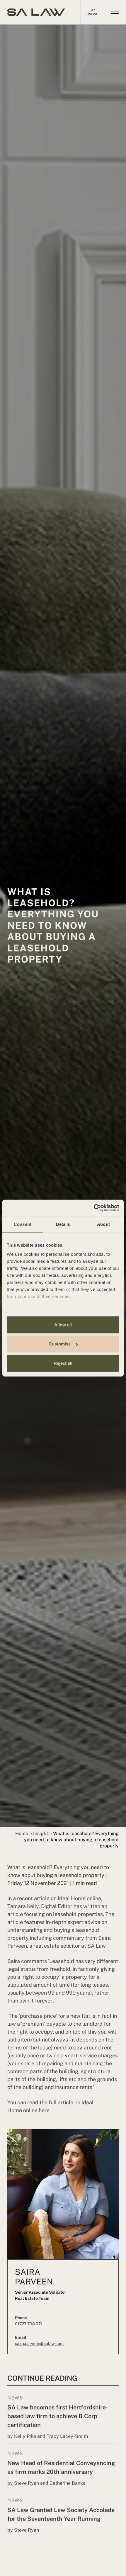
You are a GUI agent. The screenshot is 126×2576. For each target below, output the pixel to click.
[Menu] (115, 12)
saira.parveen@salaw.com (39, 2343)
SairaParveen (34, 2277)
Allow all (63, 1325)
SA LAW (36, 12)
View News (63, 2415)
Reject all (63, 1363)
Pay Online (92, 12)
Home (22, 1833)
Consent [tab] (23, 1224)
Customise (60, 1344)
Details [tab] (63, 1224)
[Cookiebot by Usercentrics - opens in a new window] (94, 1208)
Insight (41, 1833)
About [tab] (103, 1224)
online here (36, 2110)
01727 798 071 (29, 2324)
